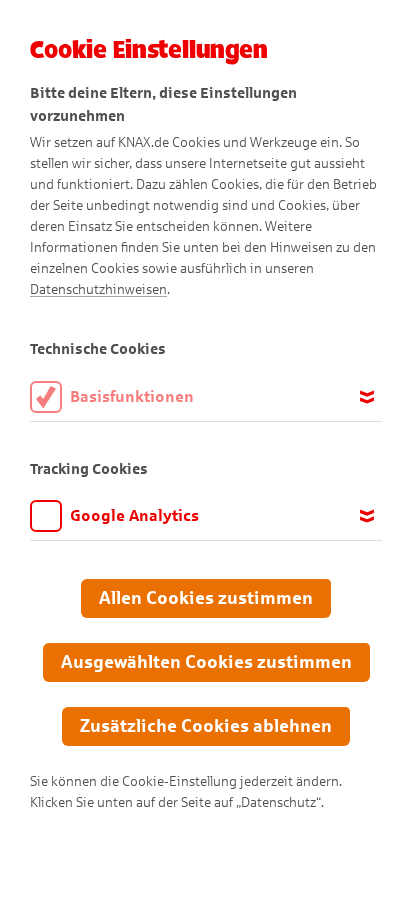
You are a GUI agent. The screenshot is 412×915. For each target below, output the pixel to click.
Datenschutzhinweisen (98, 289)
